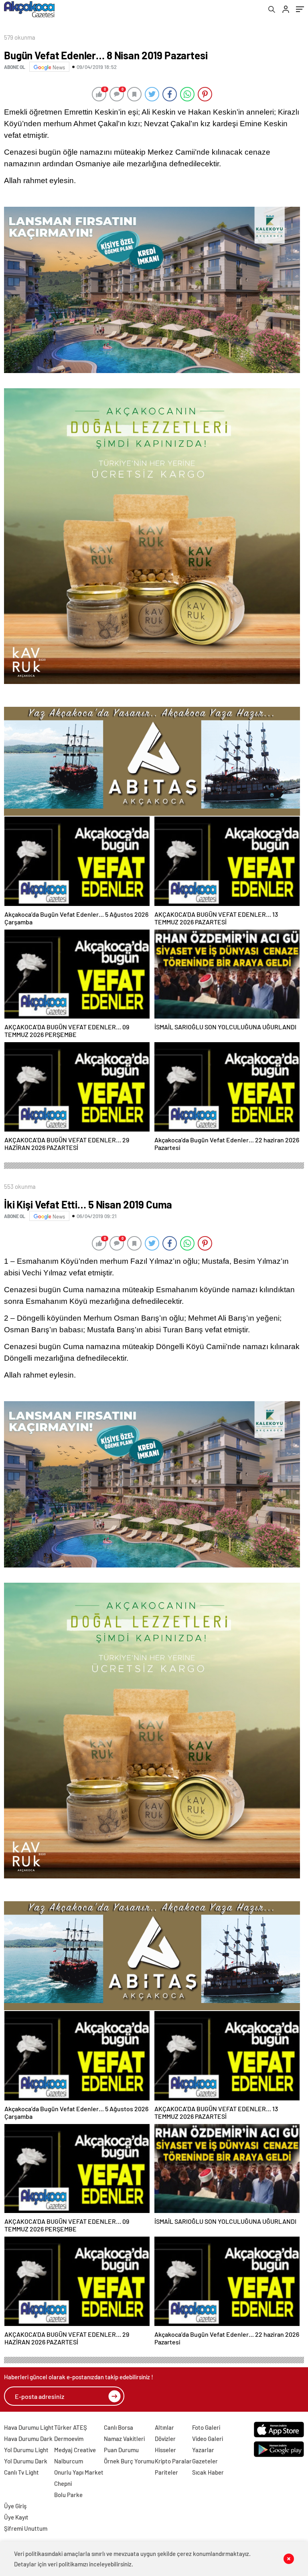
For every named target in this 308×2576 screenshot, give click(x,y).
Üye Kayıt (16, 2517)
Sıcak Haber (208, 2472)
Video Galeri (208, 2439)
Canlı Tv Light (21, 2472)
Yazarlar (203, 2450)
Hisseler (165, 2450)
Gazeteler (205, 2461)
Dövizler (165, 2439)
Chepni (63, 2483)
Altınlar (164, 2427)
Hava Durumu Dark (28, 2439)
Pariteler (166, 2472)
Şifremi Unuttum (26, 2528)
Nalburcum (69, 2461)
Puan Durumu (121, 2450)
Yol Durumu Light (26, 2450)
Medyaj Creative (75, 2450)
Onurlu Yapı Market (79, 2472)
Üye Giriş (15, 2506)
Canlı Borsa (119, 2427)
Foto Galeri (206, 2427)
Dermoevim (69, 2439)
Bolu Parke (68, 2495)
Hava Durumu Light (29, 2427)
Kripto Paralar (173, 2461)
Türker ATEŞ (71, 2427)
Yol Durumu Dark (26, 2461)
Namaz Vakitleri (124, 2439)
